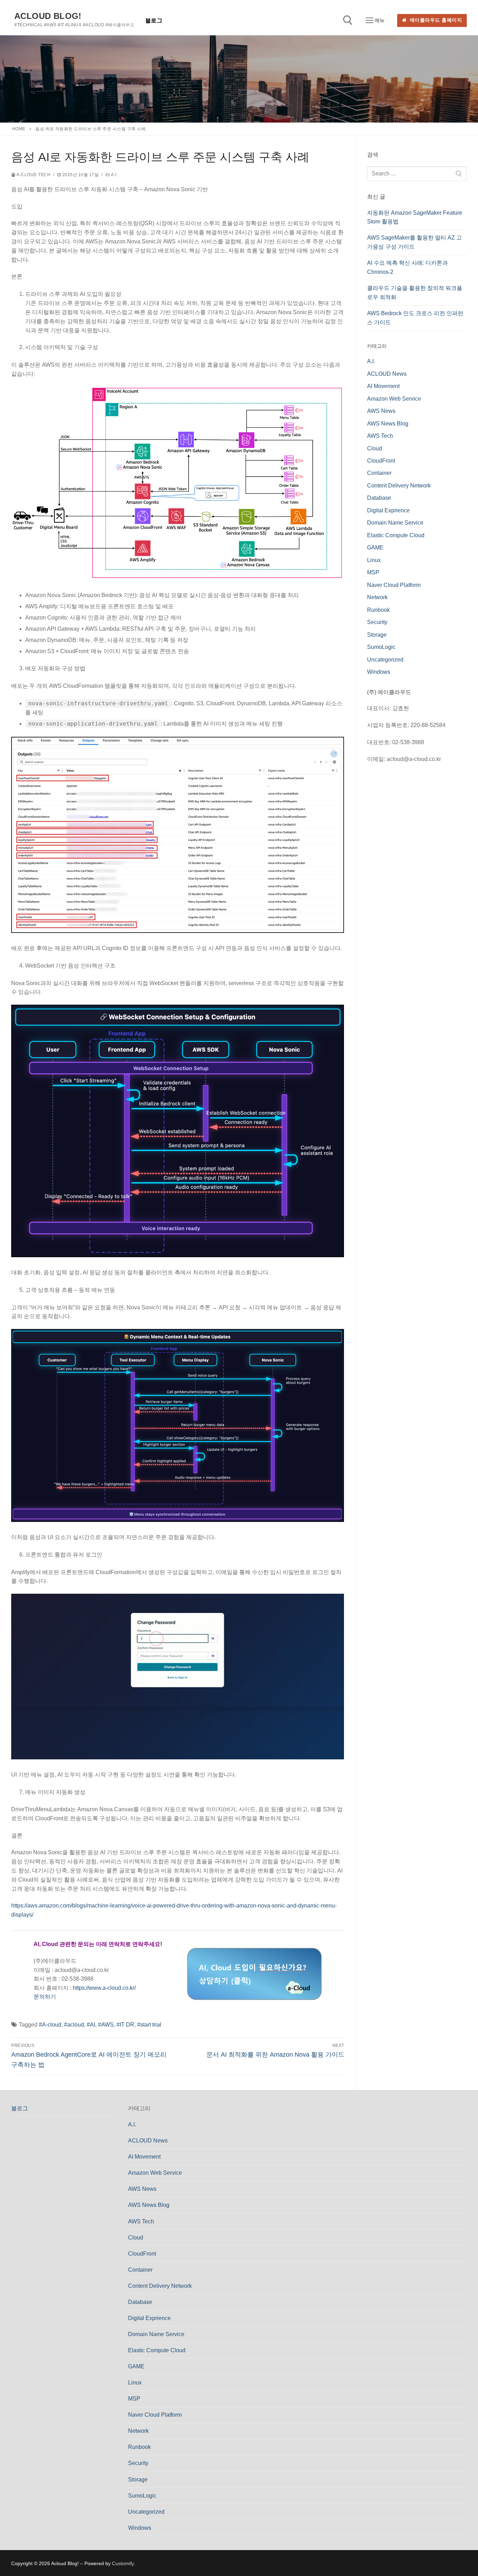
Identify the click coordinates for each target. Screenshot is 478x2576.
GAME (375, 548)
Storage (377, 635)
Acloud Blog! (48, 16)
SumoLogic (381, 647)
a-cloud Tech (33, 175)
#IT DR (125, 2025)
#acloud (74, 2025)
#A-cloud (50, 2025)
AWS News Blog (388, 424)
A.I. (114, 175)
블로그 (20, 2108)
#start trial (149, 2025)
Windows (379, 672)
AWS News (381, 411)
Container (379, 473)
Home (19, 129)
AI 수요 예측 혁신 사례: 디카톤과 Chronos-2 (407, 267)
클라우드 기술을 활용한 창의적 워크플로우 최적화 (415, 293)
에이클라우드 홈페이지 (435, 20)
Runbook (378, 610)
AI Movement (383, 386)
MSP (373, 572)
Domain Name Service (395, 523)
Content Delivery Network (399, 486)
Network (377, 597)
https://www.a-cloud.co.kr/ (104, 1988)
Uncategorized (385, 660)
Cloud (375, 448)
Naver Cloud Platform (394, 585)
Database (379, 498)
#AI (91, 2025)
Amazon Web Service (394, 399)
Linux (374, 560)
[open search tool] (348, 20)
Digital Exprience (388, 510)
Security (377, 622)
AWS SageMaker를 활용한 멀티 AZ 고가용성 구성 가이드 (414, 242)
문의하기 (45, 1997)
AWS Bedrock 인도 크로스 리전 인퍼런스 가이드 (415, 318)
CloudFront (381, 461)
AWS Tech (380, 436)
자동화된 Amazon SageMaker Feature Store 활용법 (415, 217)
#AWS (106, 2025)
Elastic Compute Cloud (396, 535)
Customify (123, 2563)
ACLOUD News (387, 374)
